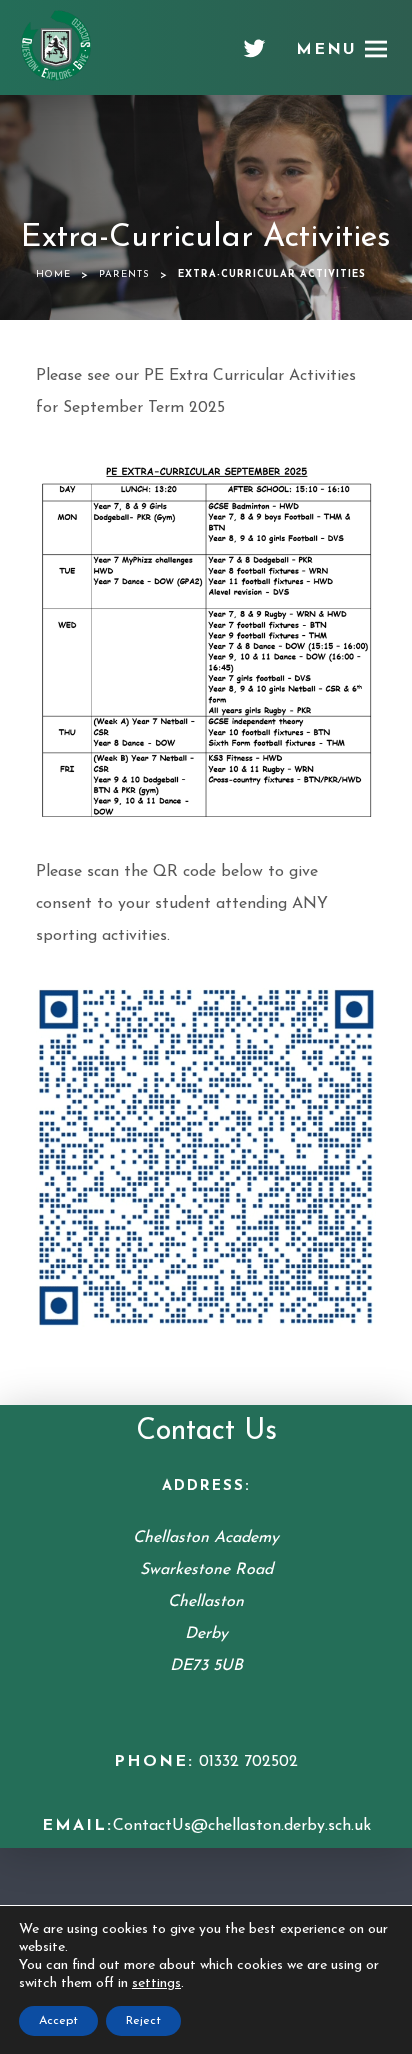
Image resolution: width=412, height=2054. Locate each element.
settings (156, 1983)
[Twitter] (254, 56)
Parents (124, 274)
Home (53, 274)
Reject (143, 2021)
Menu (326, 50)
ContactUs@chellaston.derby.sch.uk (242, 1826)
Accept (58, 2021)
